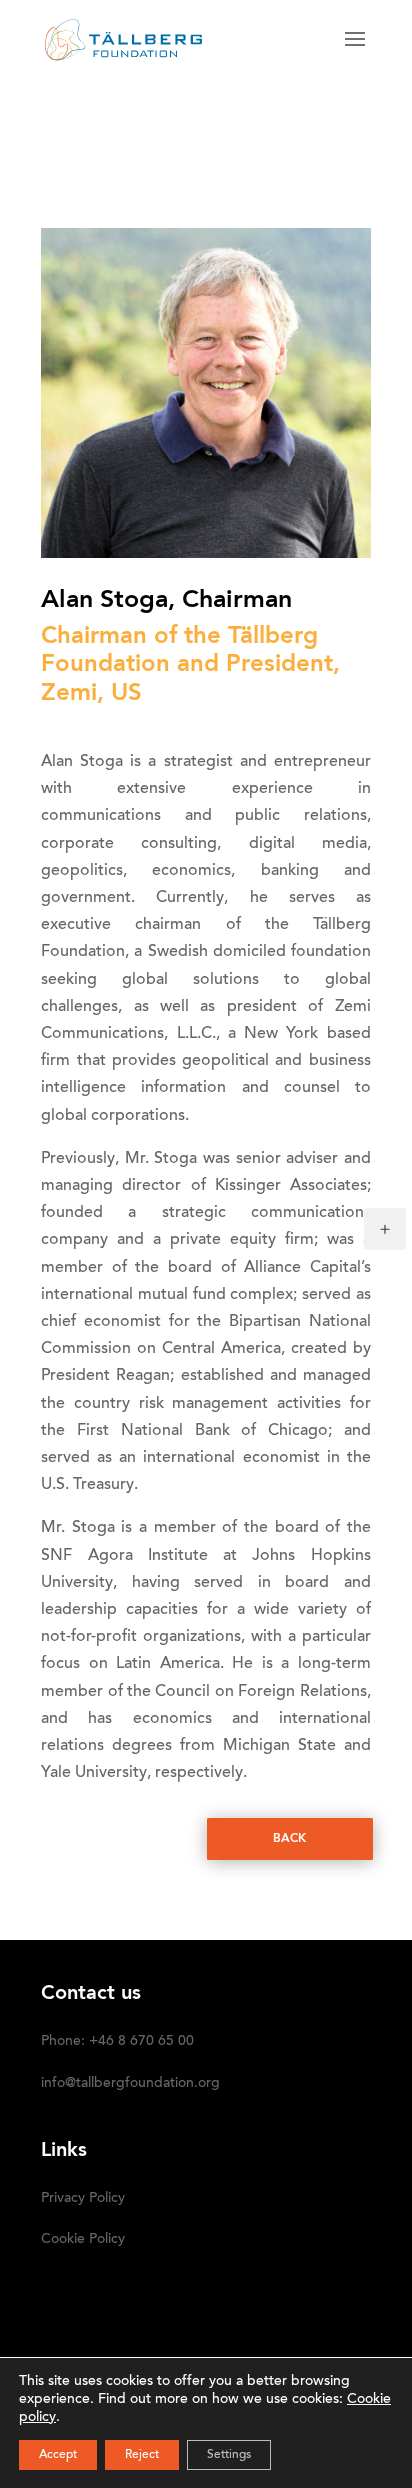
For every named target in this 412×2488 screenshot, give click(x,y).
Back (289, 1839)
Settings (229, 2455)
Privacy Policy (83, 2199)
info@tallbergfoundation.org (130, 2084)
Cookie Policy (83, 2240)
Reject (142, 2455)
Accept (58, 2455)
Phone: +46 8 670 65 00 (117, 2042)
